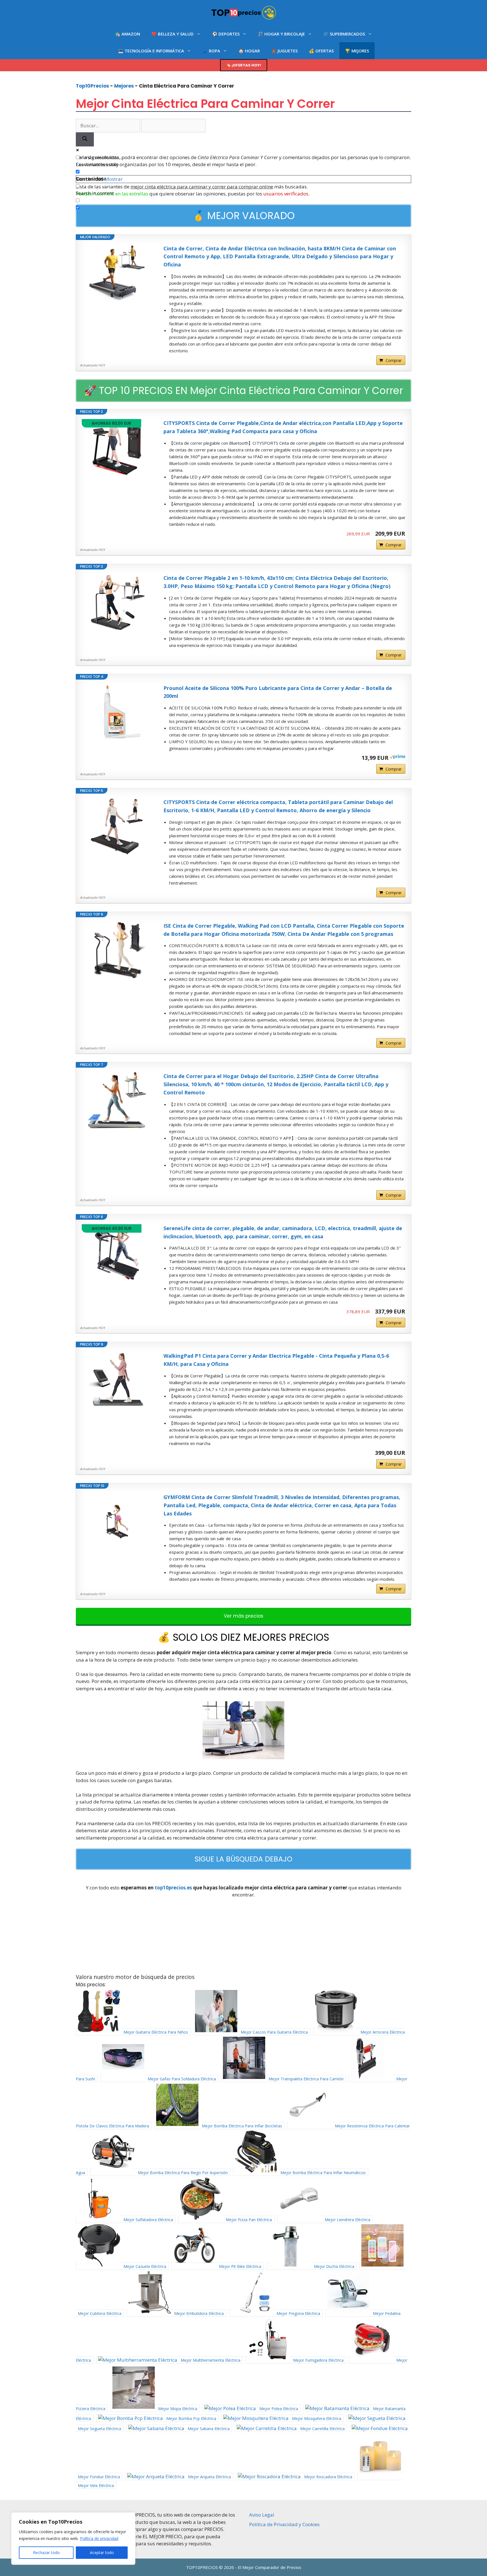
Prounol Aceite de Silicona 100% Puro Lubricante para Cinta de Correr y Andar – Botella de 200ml (278, 692)
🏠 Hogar (249, 51)
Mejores (124, 86)
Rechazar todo (46, 2552)
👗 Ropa (211, 51)
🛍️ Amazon (128, 34)
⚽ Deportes (226, 34)
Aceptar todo (102, 2552)
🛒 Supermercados (344, 34)
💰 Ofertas (321, 51)
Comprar (394, 360)
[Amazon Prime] (398, 757)
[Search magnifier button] (85, 140)
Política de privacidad (99, 2538)
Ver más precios (243, 1616)
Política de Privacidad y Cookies (284, 2524)
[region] (73, 2539)
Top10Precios (92, 86)
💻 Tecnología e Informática (151, 51)
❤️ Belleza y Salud (172, 34)
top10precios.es (173, 1888)
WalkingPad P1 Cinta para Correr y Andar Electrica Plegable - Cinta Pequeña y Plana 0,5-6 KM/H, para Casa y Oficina (276, 1360)
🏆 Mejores (357, 51)
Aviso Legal (262, 2515)
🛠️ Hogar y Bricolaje (281, 34)
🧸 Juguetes (284, 51)
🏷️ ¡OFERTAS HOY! (244, 65)
